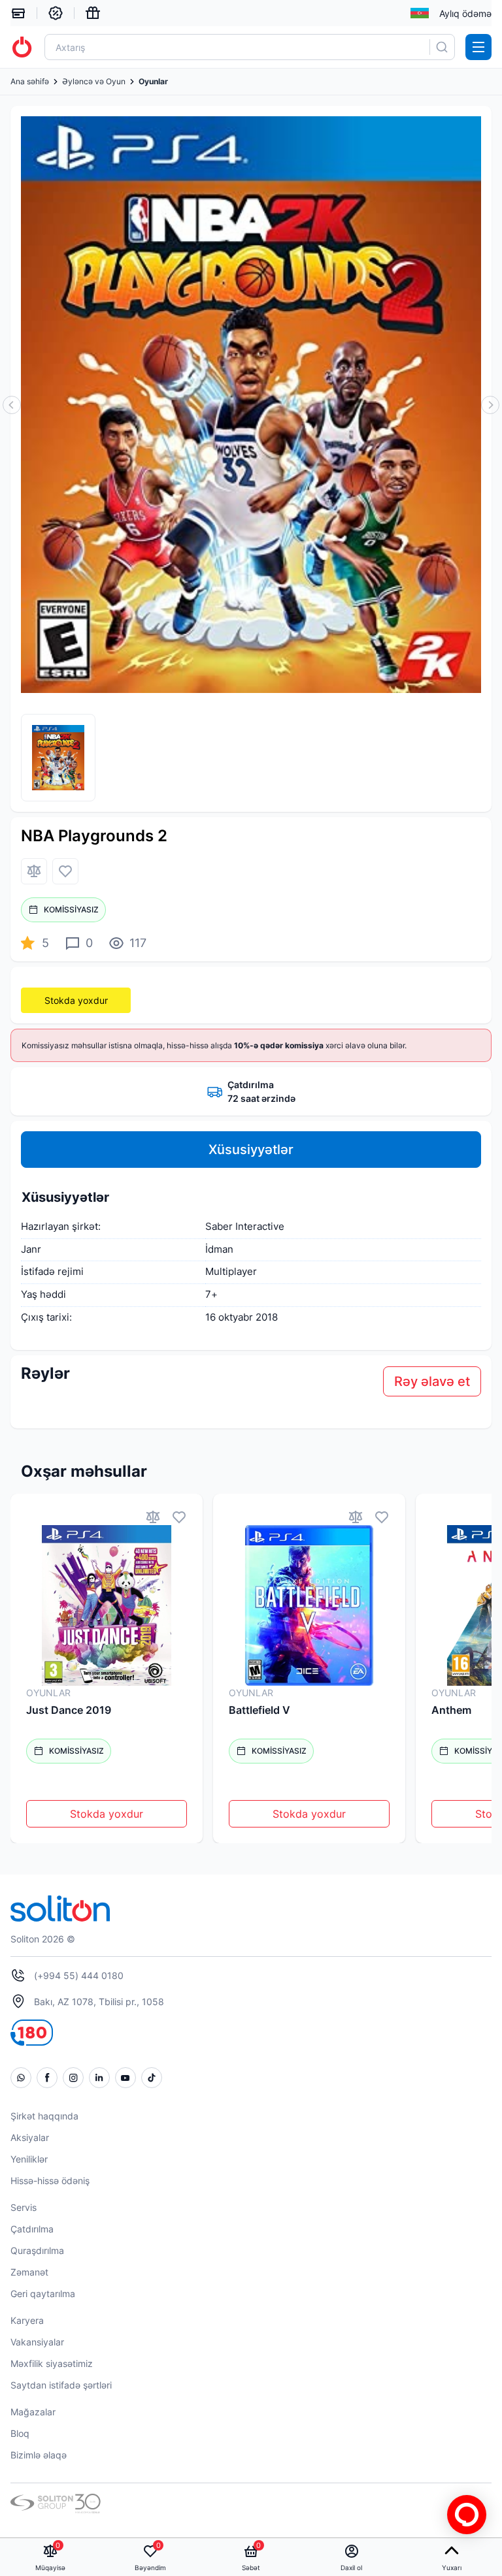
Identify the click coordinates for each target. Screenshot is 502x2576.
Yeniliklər (29, 2159)
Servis (24, 2207)
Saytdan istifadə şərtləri (61, 2385)
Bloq (20, 2433)
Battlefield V (259, 1710)
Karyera (27, 2320)
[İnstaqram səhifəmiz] (73, 2078)
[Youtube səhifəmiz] (125, 2078)
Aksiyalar (30, 2137)
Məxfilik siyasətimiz (52, 2363)
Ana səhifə (30, 82)
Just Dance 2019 (69, 1710)
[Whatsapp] (21, 2078)
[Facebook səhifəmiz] (47, 2078)
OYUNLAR (48, 1693)
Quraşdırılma (37, 2250)
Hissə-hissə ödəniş (50, 2181)
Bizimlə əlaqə (39, 2455)
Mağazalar (33, 2412)
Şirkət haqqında (44, 2116)
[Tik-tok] (152, 2078)
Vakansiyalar (37, 2342)
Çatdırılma (32, 2229)
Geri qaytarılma (43, 2294)
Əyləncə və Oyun (94, 82)
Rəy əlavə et (432, 1381)
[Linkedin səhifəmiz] (99, 2078)
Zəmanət (29, 2272)
